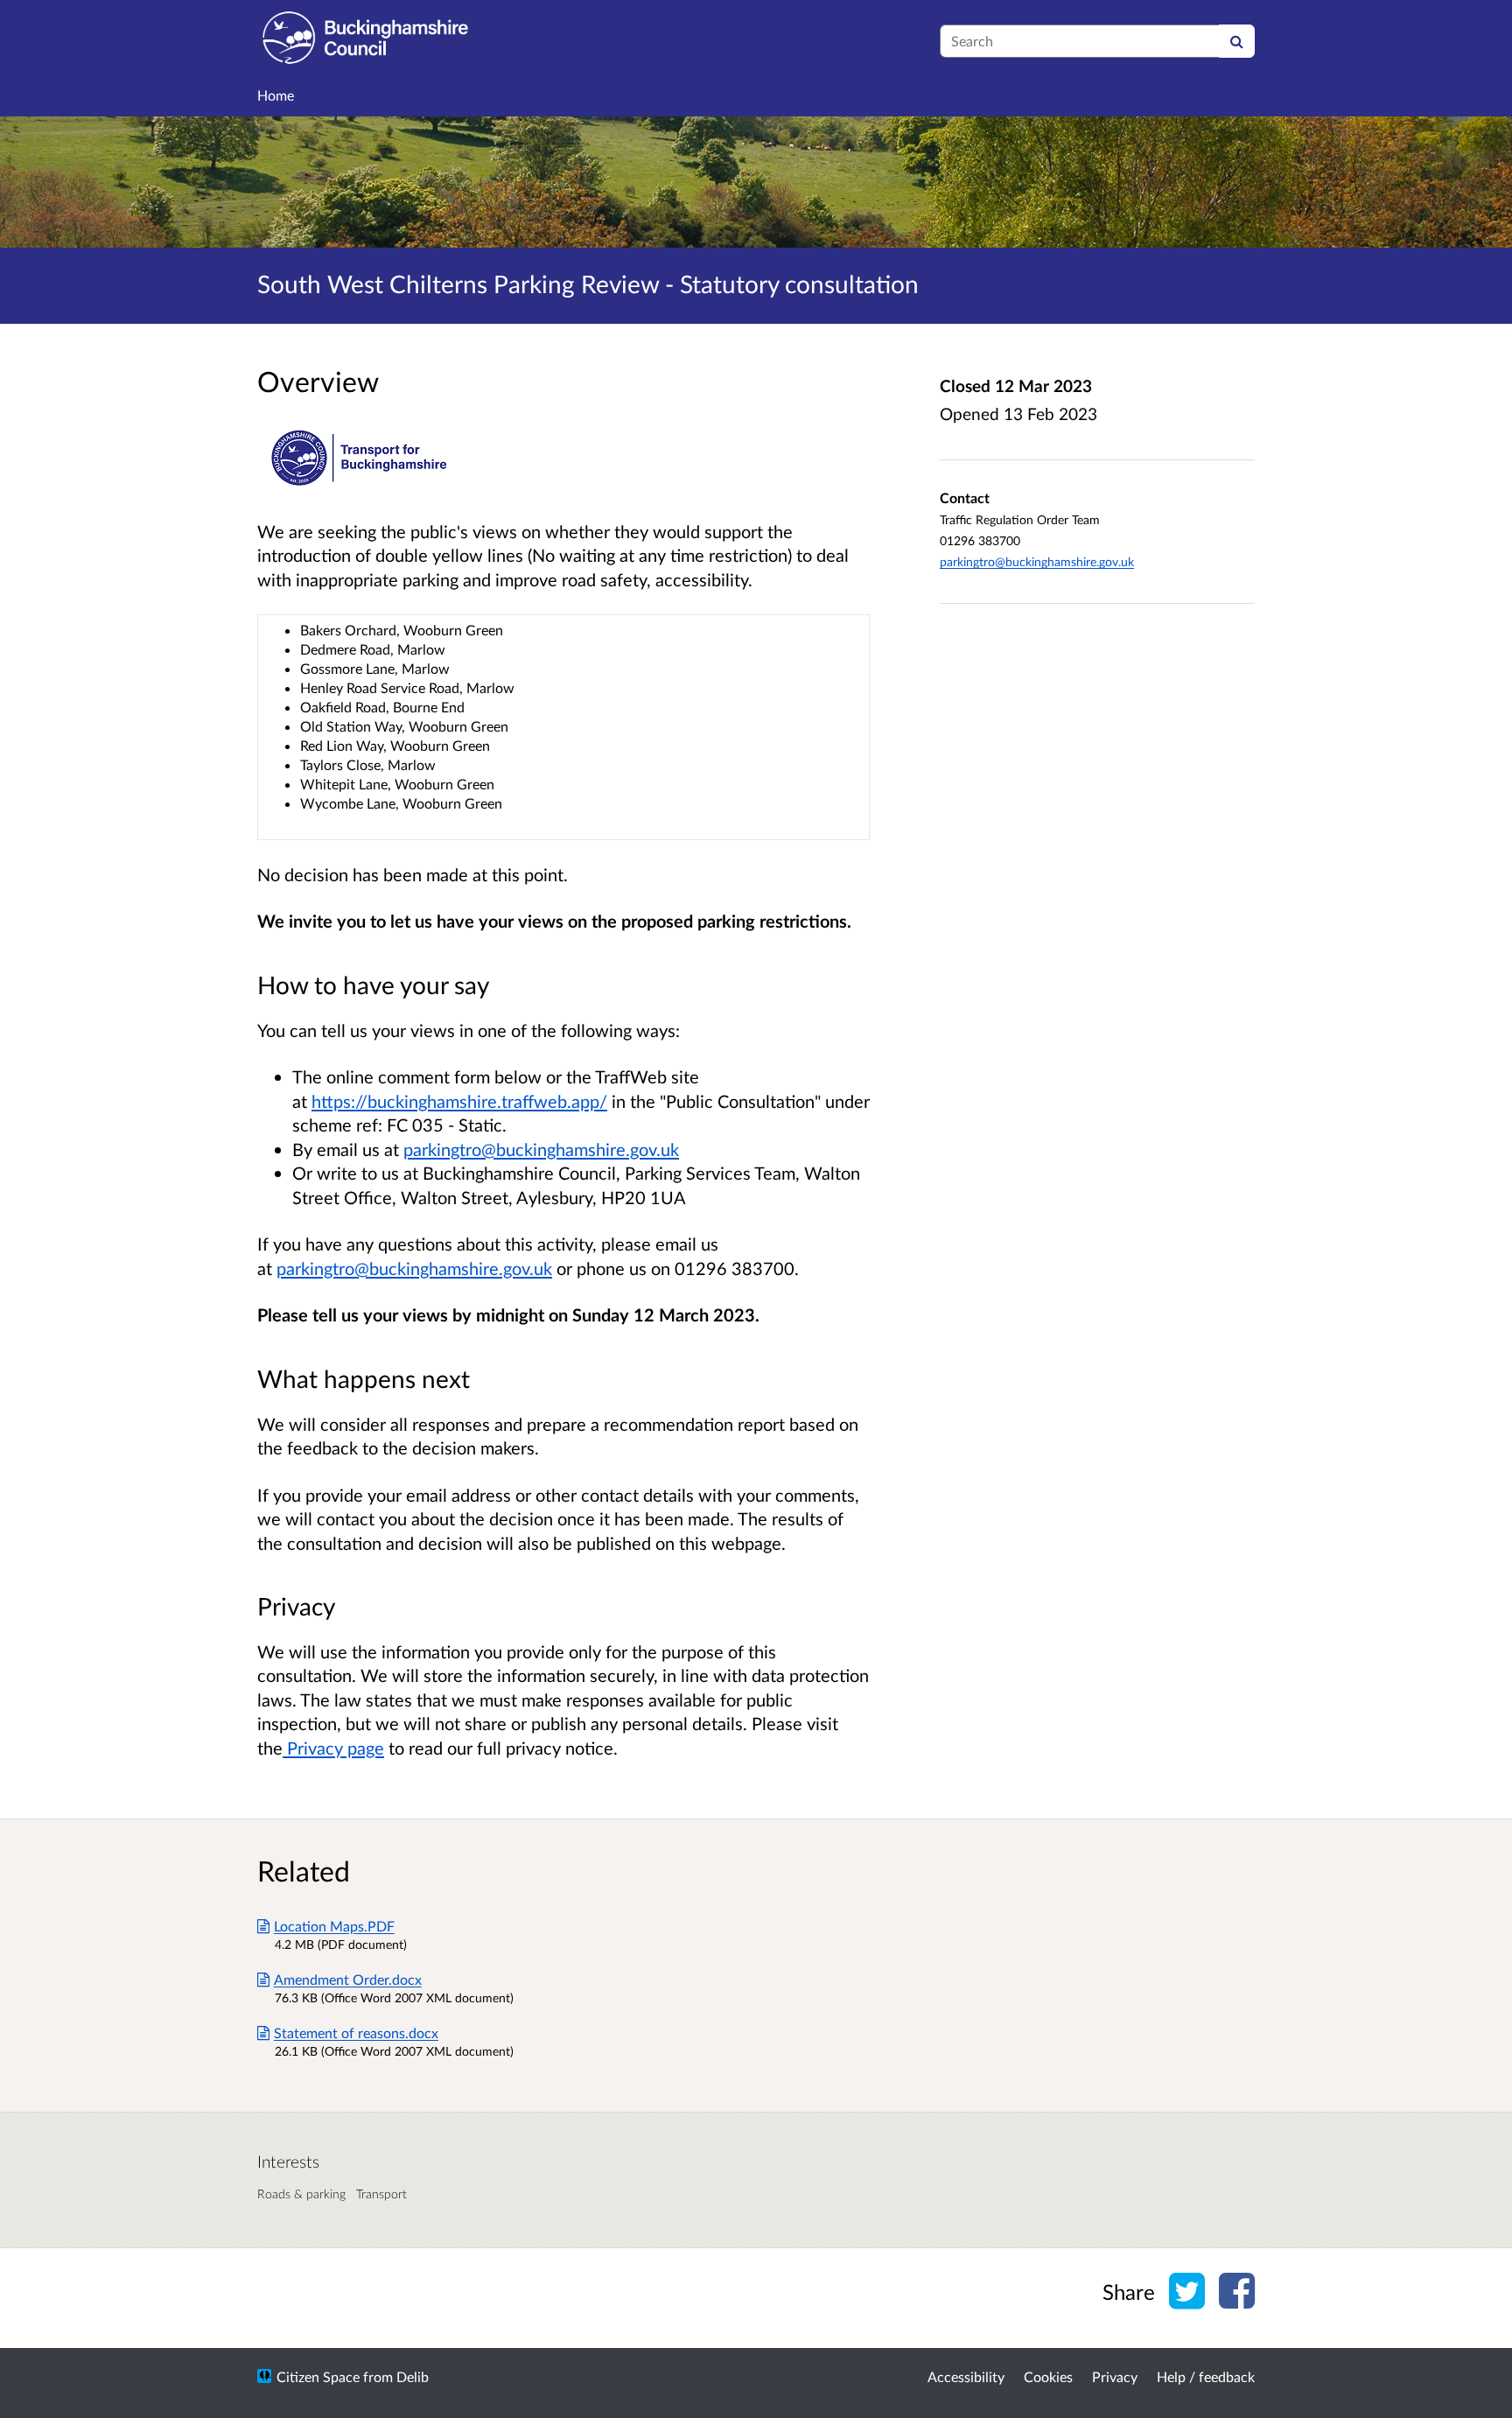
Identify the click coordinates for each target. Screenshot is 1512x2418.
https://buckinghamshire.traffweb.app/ (459, 1101)
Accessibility (966, 2376)
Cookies (1048, 2376)
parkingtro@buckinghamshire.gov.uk (541, 1149)
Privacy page (333, 1748)
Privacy (1115, 2376)
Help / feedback (1206, 2376)
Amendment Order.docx (348, 1979)
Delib (413, 2376)
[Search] (1237, 41)
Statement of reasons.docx (356, 2033)
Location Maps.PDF (334, 1926)
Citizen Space (318, 2376)
